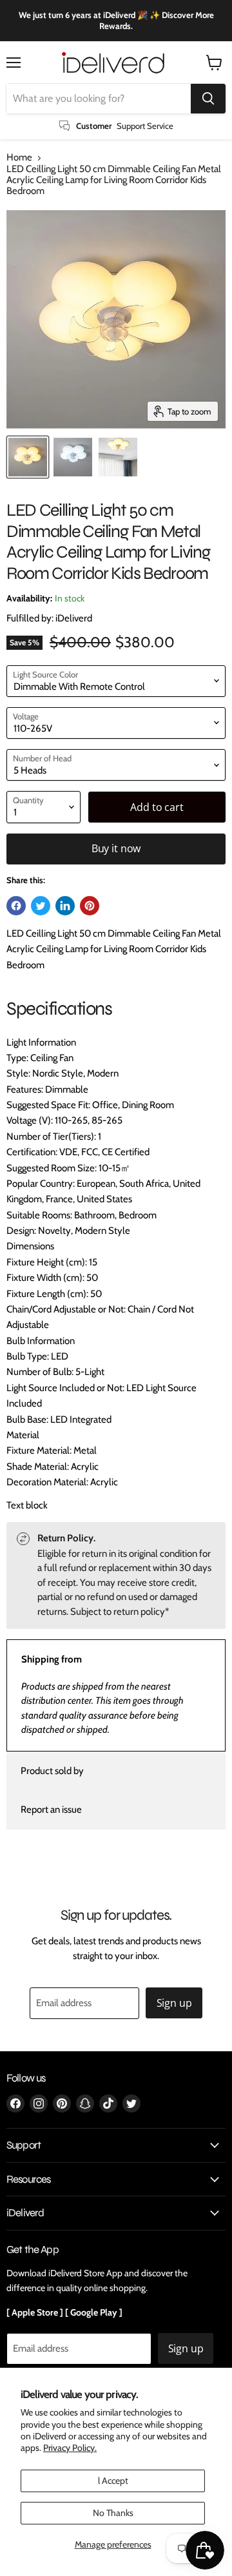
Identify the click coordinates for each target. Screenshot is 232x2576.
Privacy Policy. (70, 2448)
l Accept (113, 2481)
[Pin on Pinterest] (90, 906)
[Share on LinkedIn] (65, 906)
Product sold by (52, 1771)
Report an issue (51, 1810)
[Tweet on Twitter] (41, 906)
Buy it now (116, 848)
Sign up (174, 2003)
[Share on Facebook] (16, 906)
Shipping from (52, 1659)
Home (19, 158)
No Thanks (113, 2513)
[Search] (208, 99)
